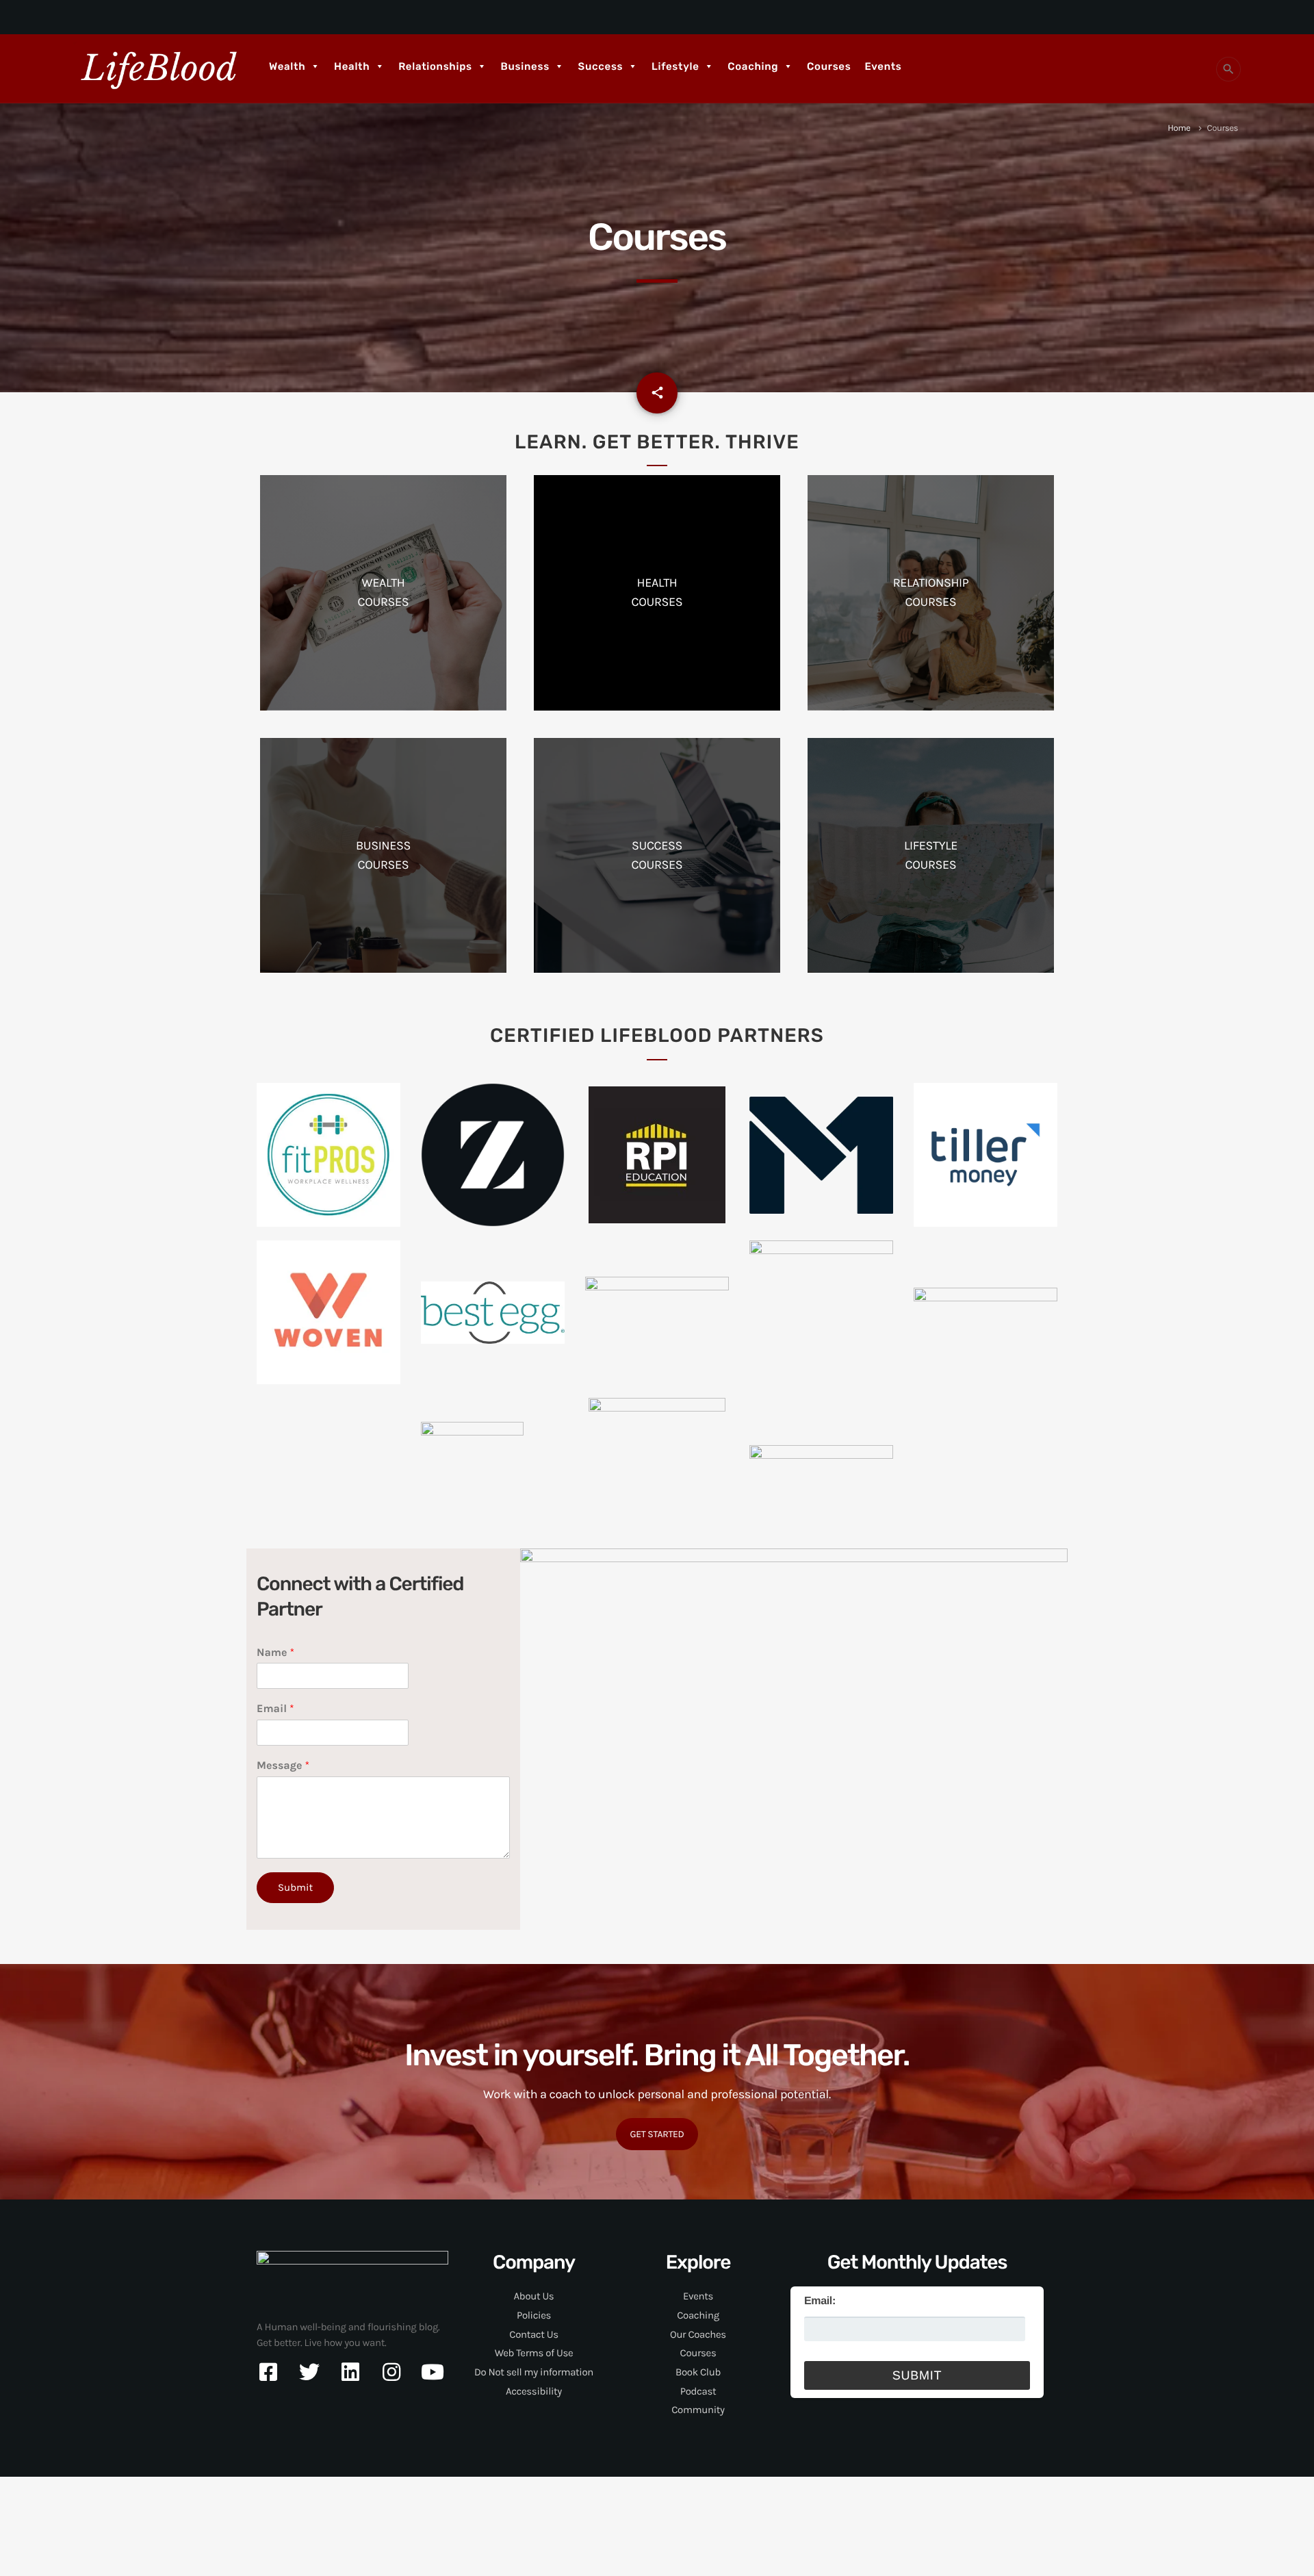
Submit (295, 1887)
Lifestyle (675, 66)
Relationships (435, 66)
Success (601, 66)
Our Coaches (698, 2334)
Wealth (287, 66)
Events (883, 66)
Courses (829, 66)
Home (1179, 128)
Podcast (698, 2391)
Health (352, 66)
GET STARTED (657, 2134)
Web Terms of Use (534, 2353)
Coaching (753, 66)
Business (525, 66)
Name (275, 1653)
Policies (534, 2315)
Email (275, 1709)
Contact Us (533, 2334)
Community (698, 2410)
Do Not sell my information (534, 2372)
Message (283, 1766)
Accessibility (534, 2391)
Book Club (698, 2372)
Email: (820, 2301)
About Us (534, 2296)
